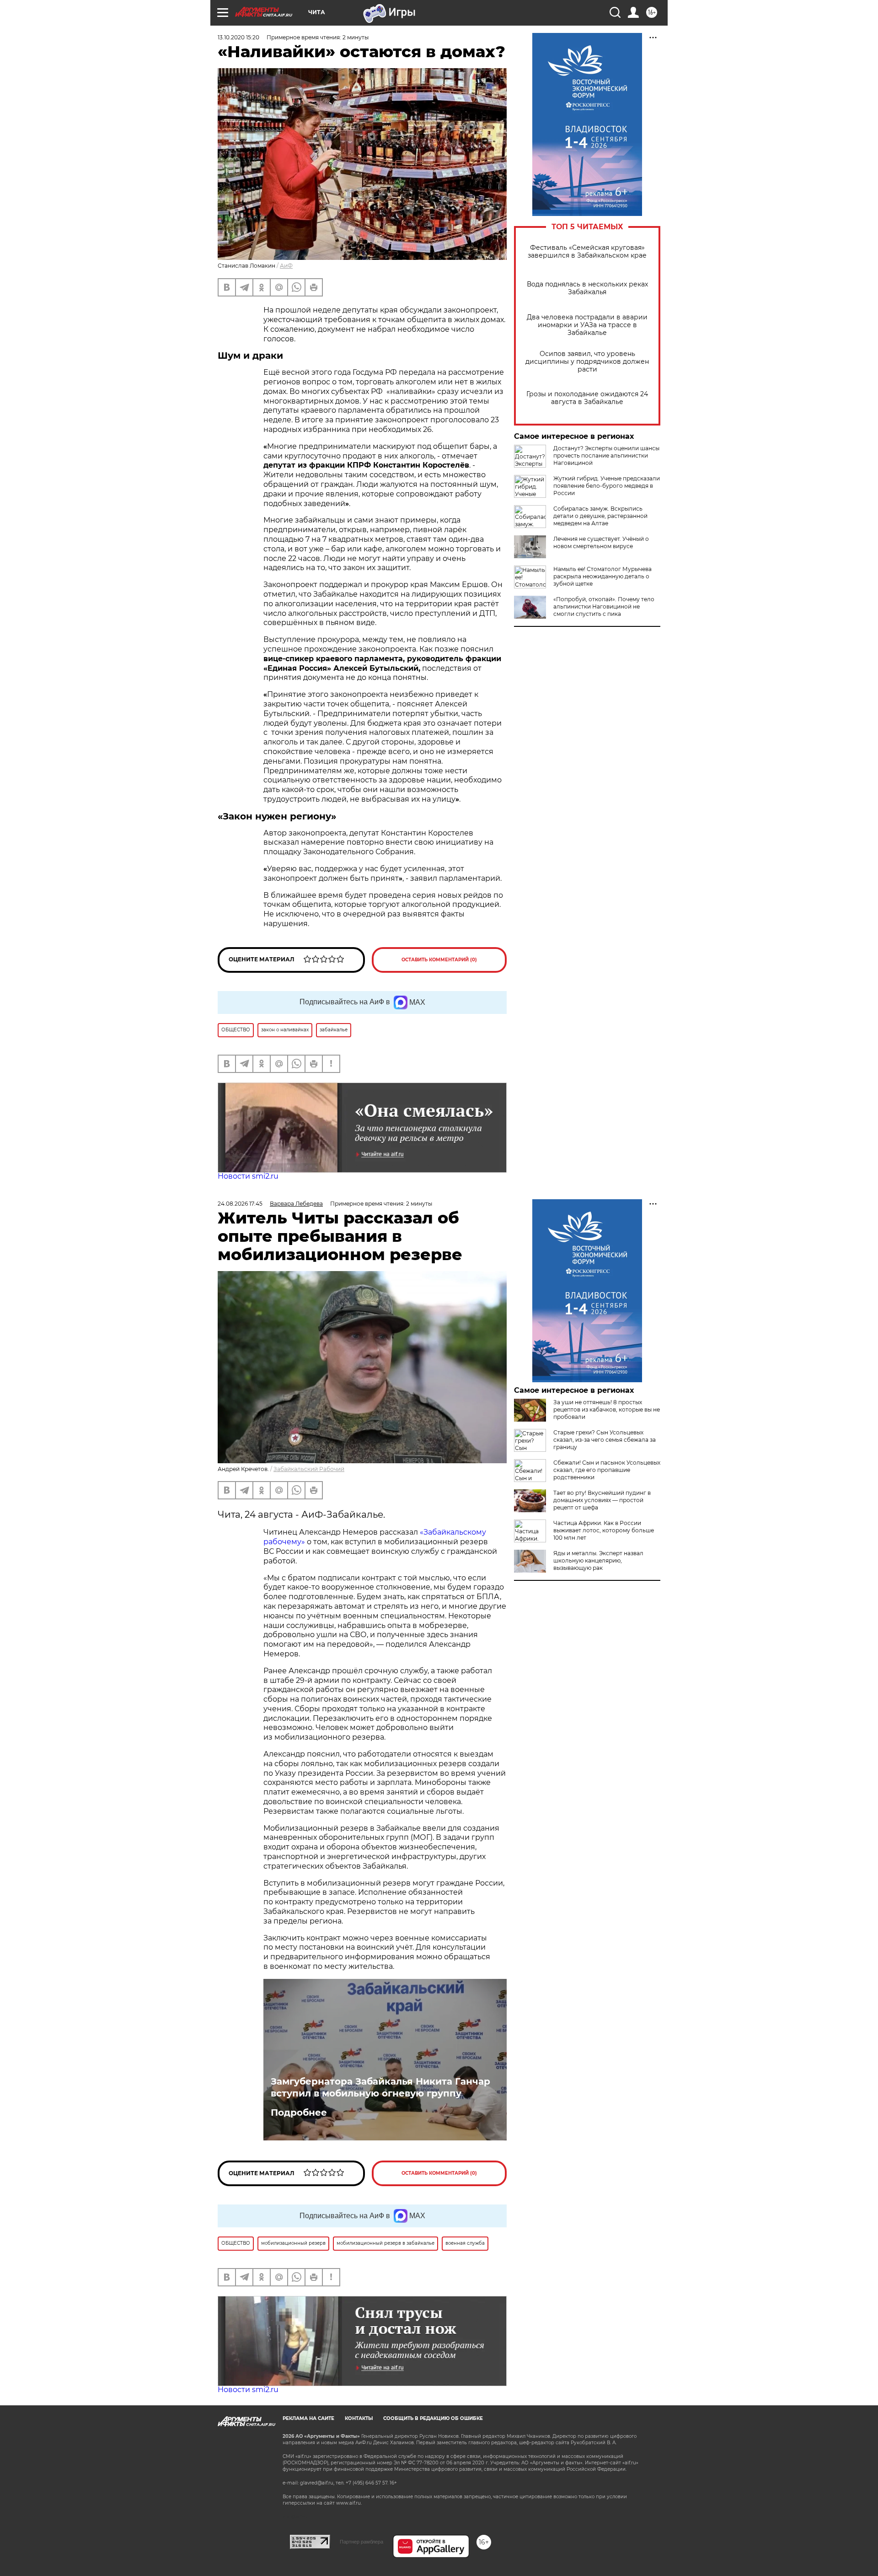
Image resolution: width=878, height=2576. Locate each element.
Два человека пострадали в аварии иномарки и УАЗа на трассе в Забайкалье (587, 325)
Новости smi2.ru (248, 1176)
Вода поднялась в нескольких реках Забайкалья (587, 288)
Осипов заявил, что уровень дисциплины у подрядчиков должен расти (587, 362)
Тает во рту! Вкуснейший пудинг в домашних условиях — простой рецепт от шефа (602, 1500)
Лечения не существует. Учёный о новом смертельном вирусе (601, 542)
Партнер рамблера (361, 2542)
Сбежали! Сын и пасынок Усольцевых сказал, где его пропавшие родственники (607, 1470)
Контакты (359, 2418)
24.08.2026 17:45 (240, 1204)
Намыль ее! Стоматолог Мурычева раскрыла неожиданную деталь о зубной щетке (602, 576)
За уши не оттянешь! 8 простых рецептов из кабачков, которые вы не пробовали (607, 1409)
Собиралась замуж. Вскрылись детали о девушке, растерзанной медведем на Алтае (600, 516)
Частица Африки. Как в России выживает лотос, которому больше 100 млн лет (604, 1530)
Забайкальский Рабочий (309, 1469)
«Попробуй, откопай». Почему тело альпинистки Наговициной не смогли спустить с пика (604, 606)
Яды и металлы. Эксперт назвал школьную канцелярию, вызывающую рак (598, 1560)
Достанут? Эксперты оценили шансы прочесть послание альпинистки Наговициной (606, 455)
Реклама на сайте (308, 2418)
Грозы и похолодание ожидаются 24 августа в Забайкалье (587, 398)
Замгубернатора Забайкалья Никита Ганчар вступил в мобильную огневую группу (380, 2087)
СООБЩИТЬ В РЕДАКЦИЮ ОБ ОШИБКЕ (433, 2418)
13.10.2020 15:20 (238, 37)
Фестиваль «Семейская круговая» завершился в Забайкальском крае (587, 252)
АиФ (286, 266)
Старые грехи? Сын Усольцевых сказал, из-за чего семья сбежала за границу (605, 1440)
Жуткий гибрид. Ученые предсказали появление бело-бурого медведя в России (607, 486)
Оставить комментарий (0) (439, 960)
